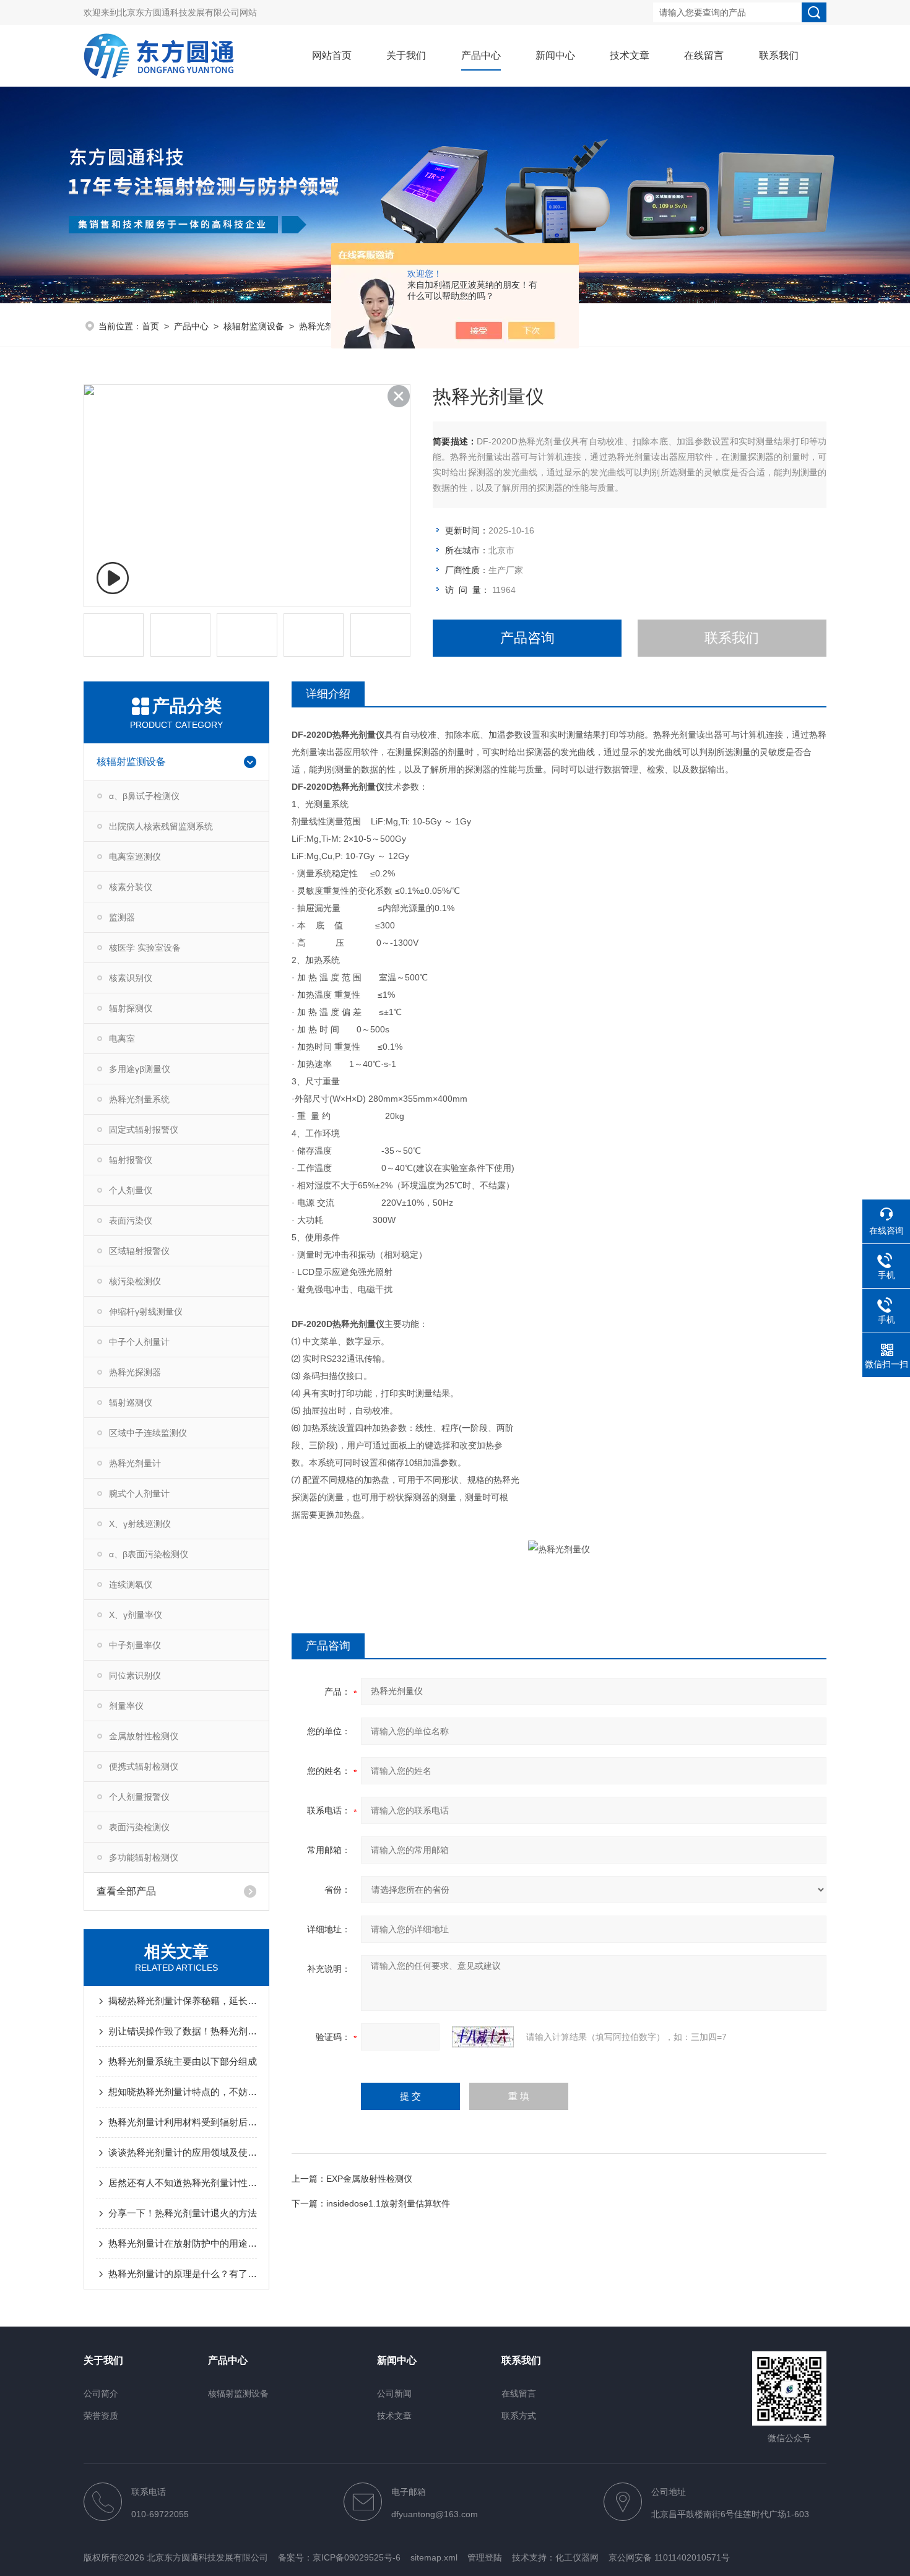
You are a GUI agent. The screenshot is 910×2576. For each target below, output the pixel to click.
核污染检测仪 (135, 1281)
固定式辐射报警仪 (144, 1130)
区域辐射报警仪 (139, 1251)
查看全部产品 (126, 1891)
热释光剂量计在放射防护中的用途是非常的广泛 (183, 2243)
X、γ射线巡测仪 (140, 1524)
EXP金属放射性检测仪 (369, 2179)
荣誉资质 (101, 2416)
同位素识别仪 (135, 1675)
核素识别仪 (131, 978)
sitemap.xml (434, 2557)
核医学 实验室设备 (145, 948)
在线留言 (704, 55)
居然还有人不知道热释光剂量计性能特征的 (183, 2183)
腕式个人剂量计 (139, 1493)
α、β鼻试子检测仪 (144, 796)
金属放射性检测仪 (144, 1736)
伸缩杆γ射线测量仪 (146, 1312)
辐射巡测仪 (131, 1403)
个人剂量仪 (131, 1190)
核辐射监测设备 (254, 326)
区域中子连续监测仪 (148, 1433)
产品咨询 (527, 638)
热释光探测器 (135, 1372)
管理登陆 (485, 2557)
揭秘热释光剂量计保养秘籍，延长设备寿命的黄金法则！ (183, 2001)
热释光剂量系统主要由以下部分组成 (183, 2061)
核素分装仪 (131, 887)
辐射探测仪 (131, 1008)
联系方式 (519, 2416)
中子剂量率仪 (135, 1645)
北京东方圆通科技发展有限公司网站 (188, 12)
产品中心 (481, 55)
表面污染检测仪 (139, 1827)
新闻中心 (555, 55)
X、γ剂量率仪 (136, 1615)
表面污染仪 (131, 1221)
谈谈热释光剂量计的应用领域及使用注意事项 (183, 2152)
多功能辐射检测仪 (144, 1857)
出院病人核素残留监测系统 (161, 826)
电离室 (122, 1039)
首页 (150, 326)
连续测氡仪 (131, 1584)
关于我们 (406, 55)
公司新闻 (394, 2393)
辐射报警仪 (131, 1160)
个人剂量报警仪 (139, 1797)
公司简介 (101, 2393)
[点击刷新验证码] (483, 2037)
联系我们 (779, 55)
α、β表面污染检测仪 (149, 1554)
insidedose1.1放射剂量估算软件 (388, 2203)
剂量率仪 (126, 1706)
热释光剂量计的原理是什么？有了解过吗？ (183, 2274)
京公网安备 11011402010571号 (669, 2557)
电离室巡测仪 (135, 857)
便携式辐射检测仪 (144, 1766)
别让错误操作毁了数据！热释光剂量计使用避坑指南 (183, 2031)
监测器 (122, 917)
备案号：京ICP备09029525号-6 (339, 2557)
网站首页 (332, 55)
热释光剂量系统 (139, 1099)
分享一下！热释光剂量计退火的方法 (183, 2213)
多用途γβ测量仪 (140, 1069)
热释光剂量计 (325, 326)
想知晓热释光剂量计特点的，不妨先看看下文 (183, 2092)
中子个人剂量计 (139, 1342)
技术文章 (630, 55)
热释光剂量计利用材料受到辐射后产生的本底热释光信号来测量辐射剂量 (183, 2122)
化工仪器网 (577, 2557)
